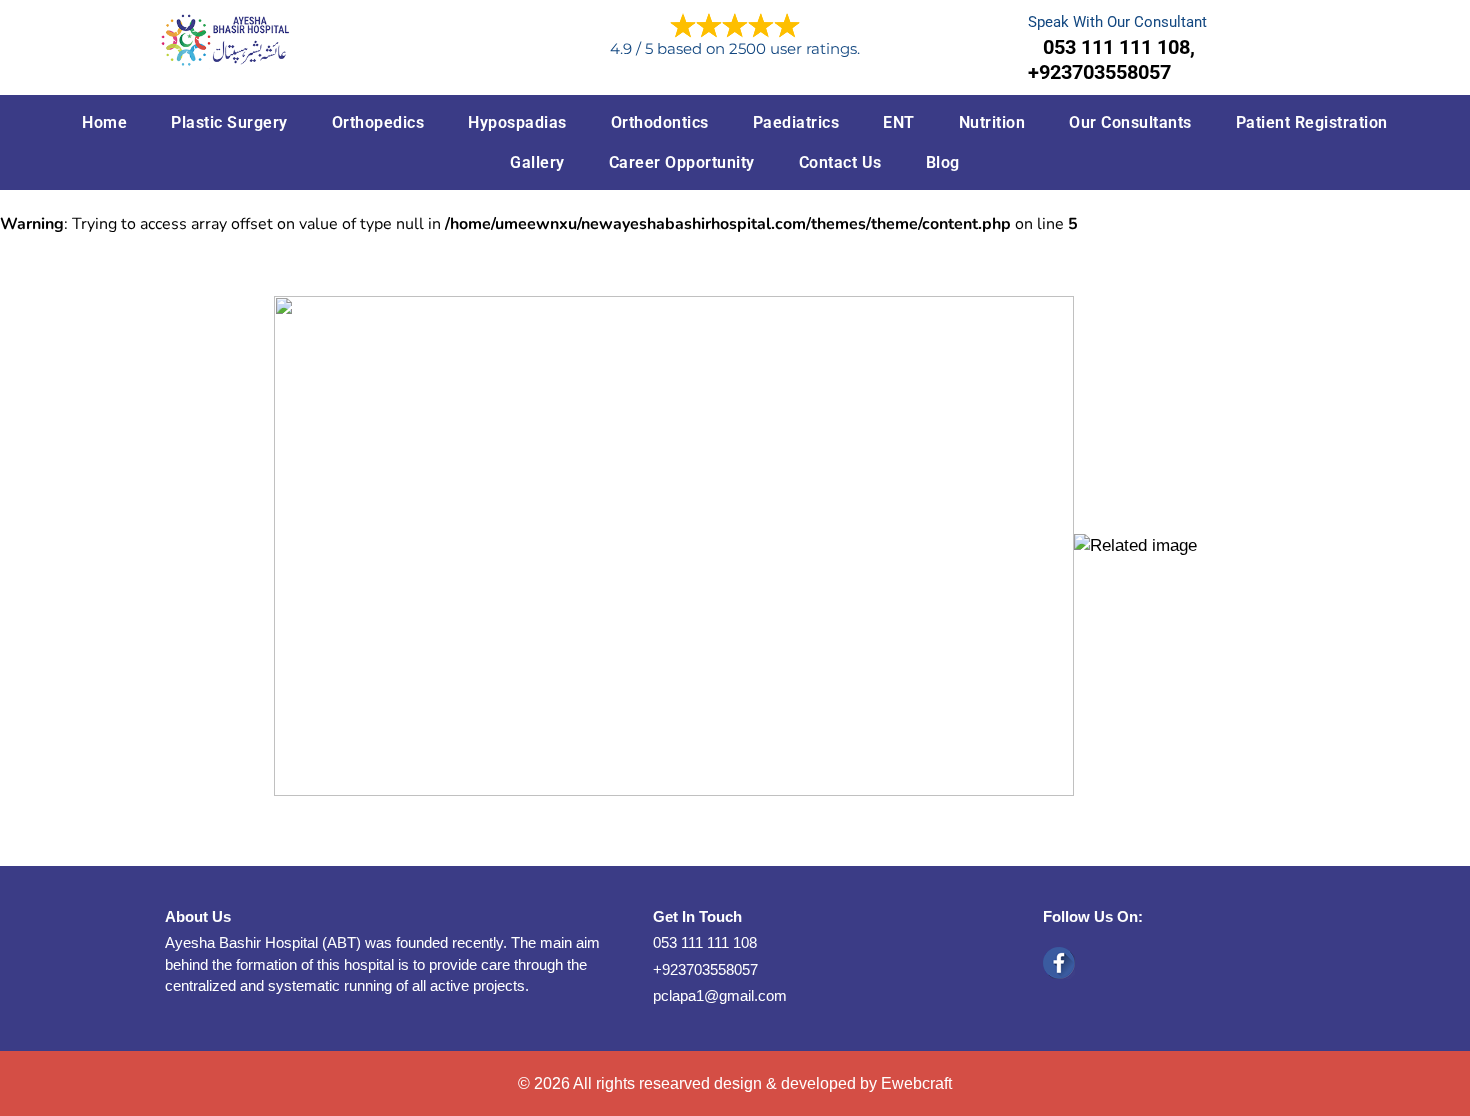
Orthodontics (660, 122)
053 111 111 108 (705, 942)
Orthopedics (378, 122)
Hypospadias (517, 122)
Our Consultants (1130, 122)
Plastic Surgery (229, 122)
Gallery (537, 162)
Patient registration (1312, 122)
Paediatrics (796, 122)
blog (943, 162)
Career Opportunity (682, 162)
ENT (899, 122)
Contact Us (840, 162)
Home (104, 122)
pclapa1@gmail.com (720, 995)
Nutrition (992, 122)
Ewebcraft (916, 1083)
